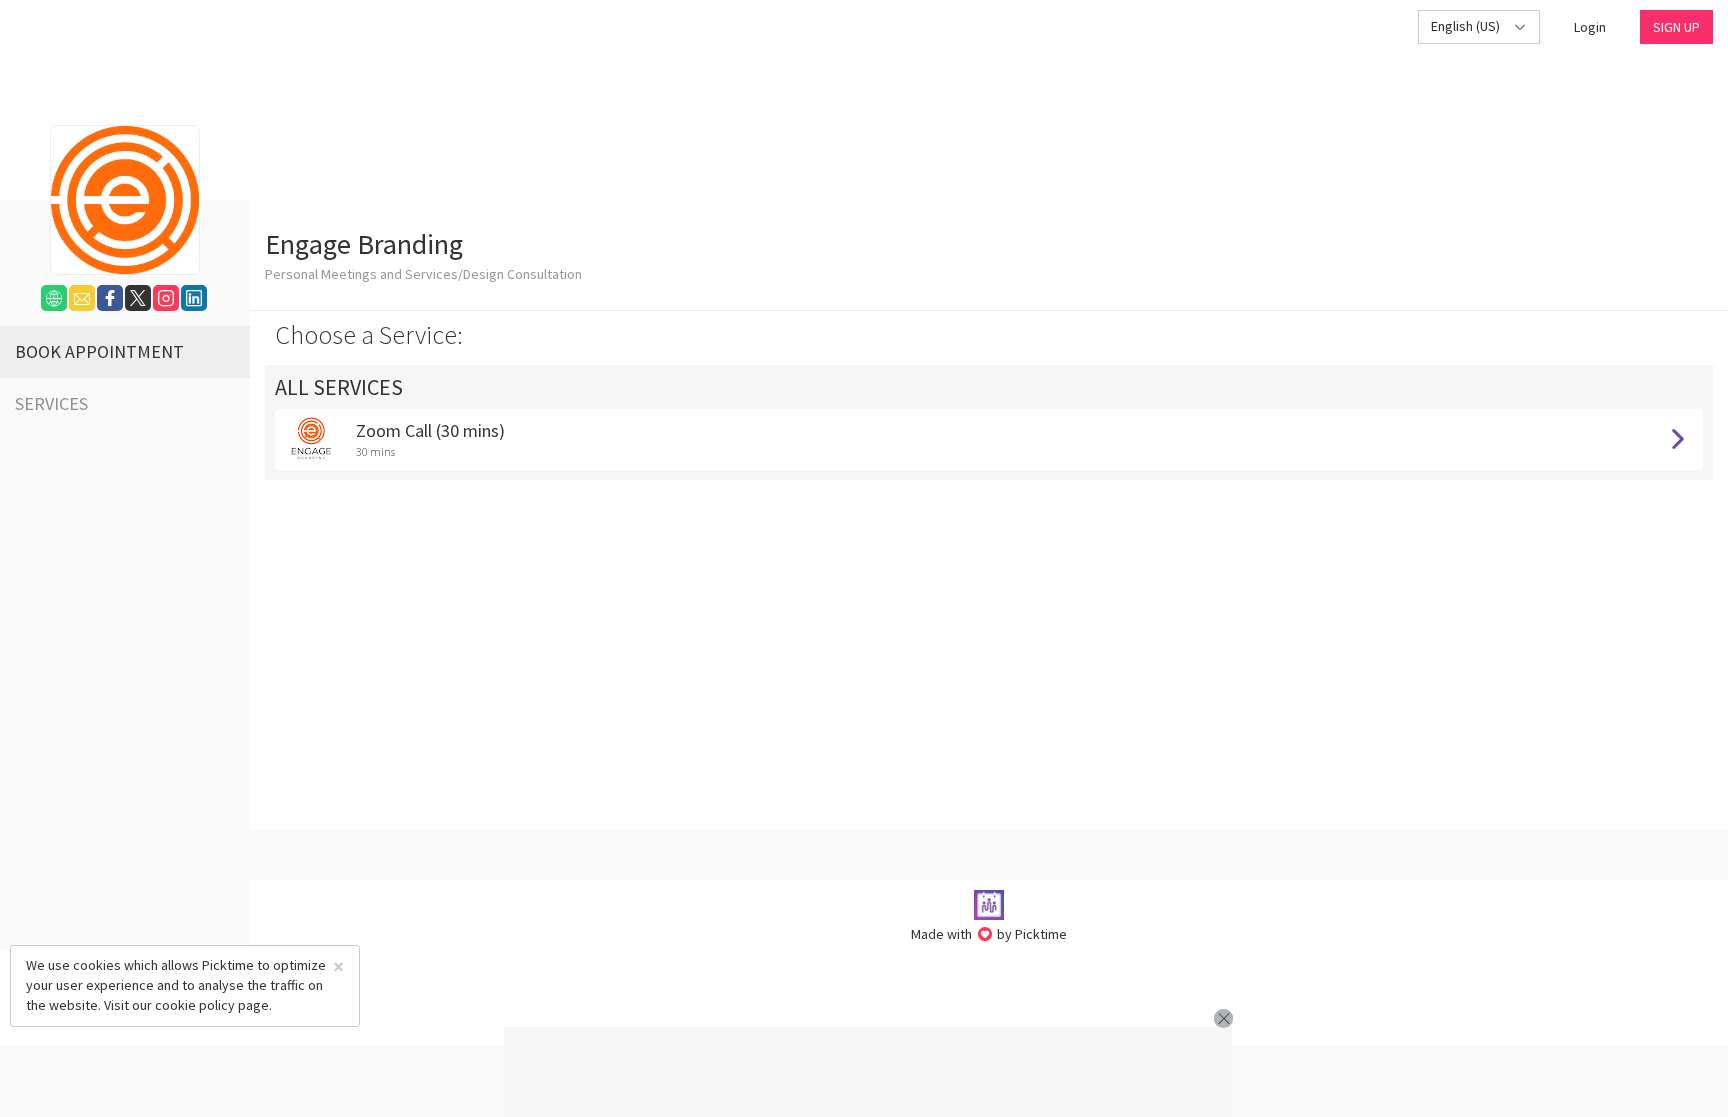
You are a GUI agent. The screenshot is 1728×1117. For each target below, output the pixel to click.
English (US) (1467, 26)
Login (1590, 27)
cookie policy (195, 1005)
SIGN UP (1676, 27)
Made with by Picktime (989, 934)
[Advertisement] (868, 1072)
